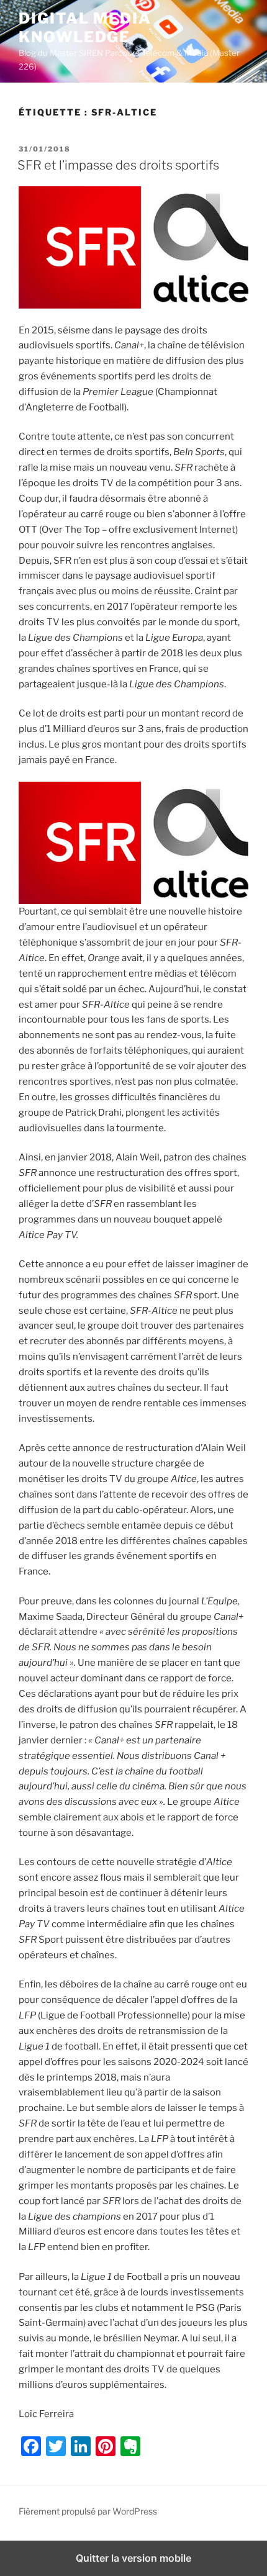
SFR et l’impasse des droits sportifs (118, 165)
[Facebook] (31, 2446)
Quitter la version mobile (133, 2558)
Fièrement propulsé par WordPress (88, 2511)
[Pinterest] (106, 2446)
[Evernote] (130, 2446)
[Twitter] (56, 2446)
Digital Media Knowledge (85, 28)
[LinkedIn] (81, 2446)
